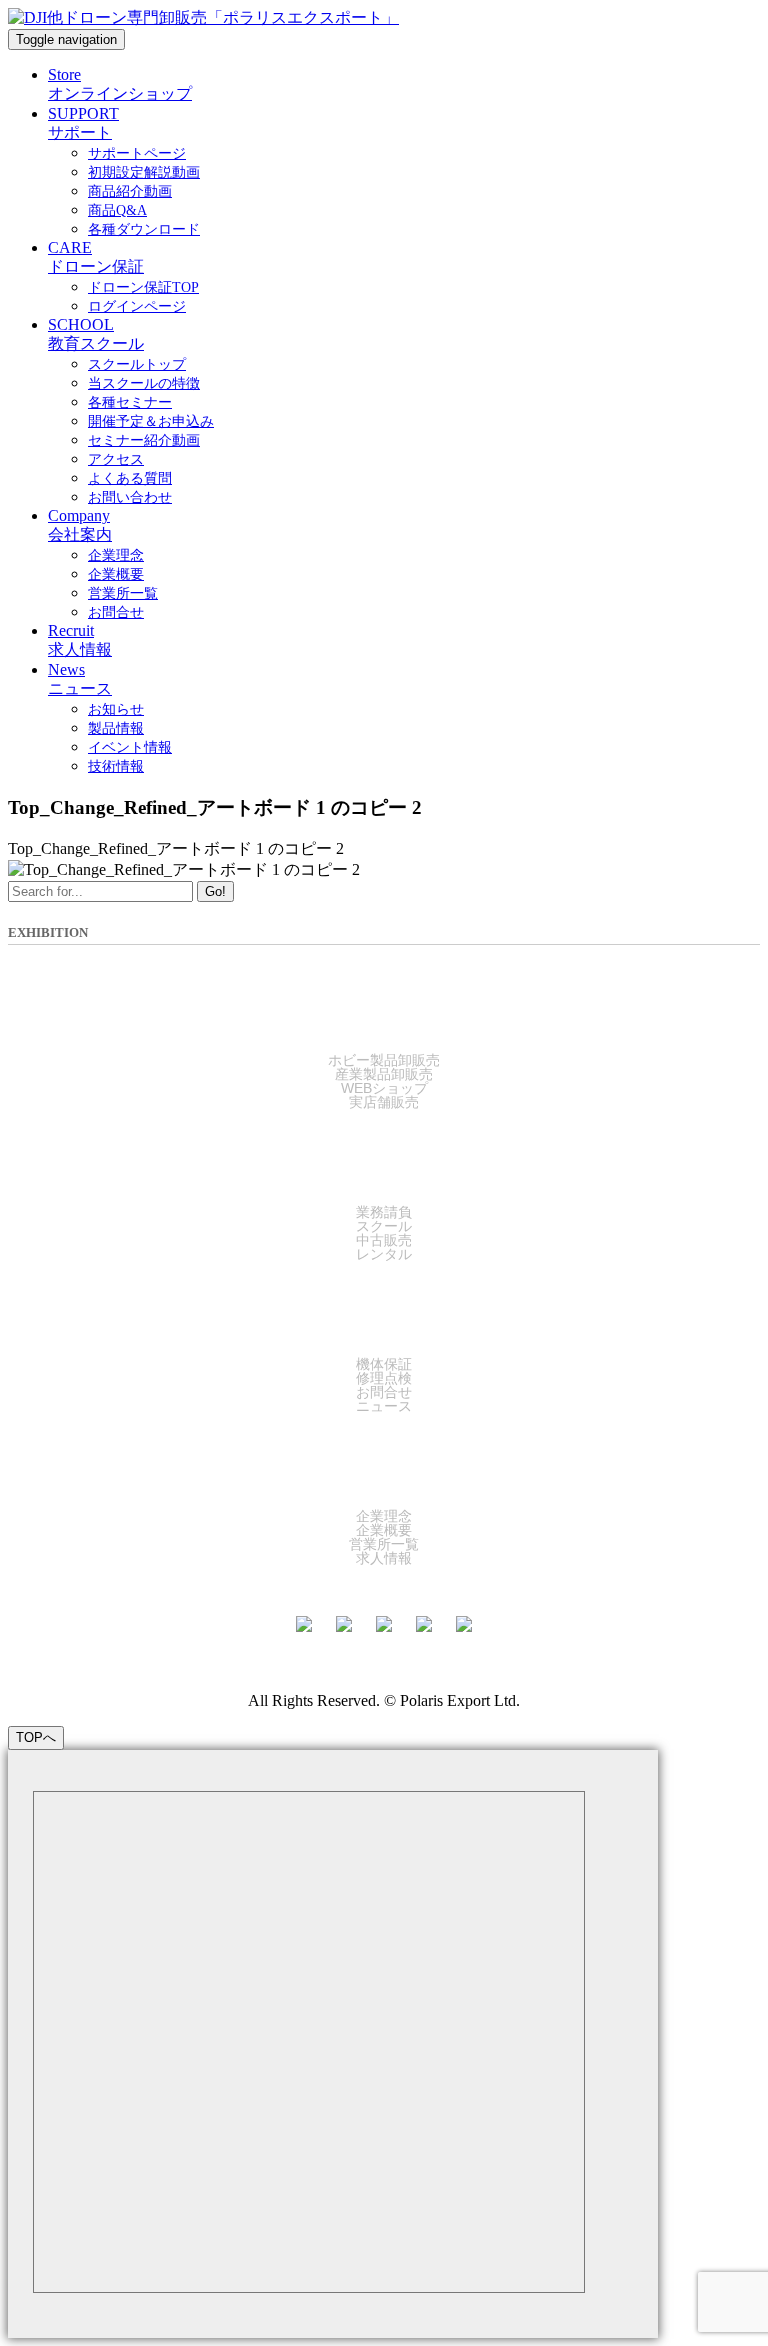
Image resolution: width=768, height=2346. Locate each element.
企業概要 (384, 1530)
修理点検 (384, 1378)
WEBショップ (384, 1088)
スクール (384, 1226)
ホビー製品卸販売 (384, 1060)
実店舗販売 (384, 1102)
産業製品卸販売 (384, 1074)
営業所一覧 (384, 1544)
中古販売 (384, 1240)
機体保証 (384, 1364)
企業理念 (384, 1516)
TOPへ (36, 1737)
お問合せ (384, 1392)
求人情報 (384, 1558)
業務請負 (384, 1212)
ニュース (384, 1406)
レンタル (384, 1254)
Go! (215, 891)
